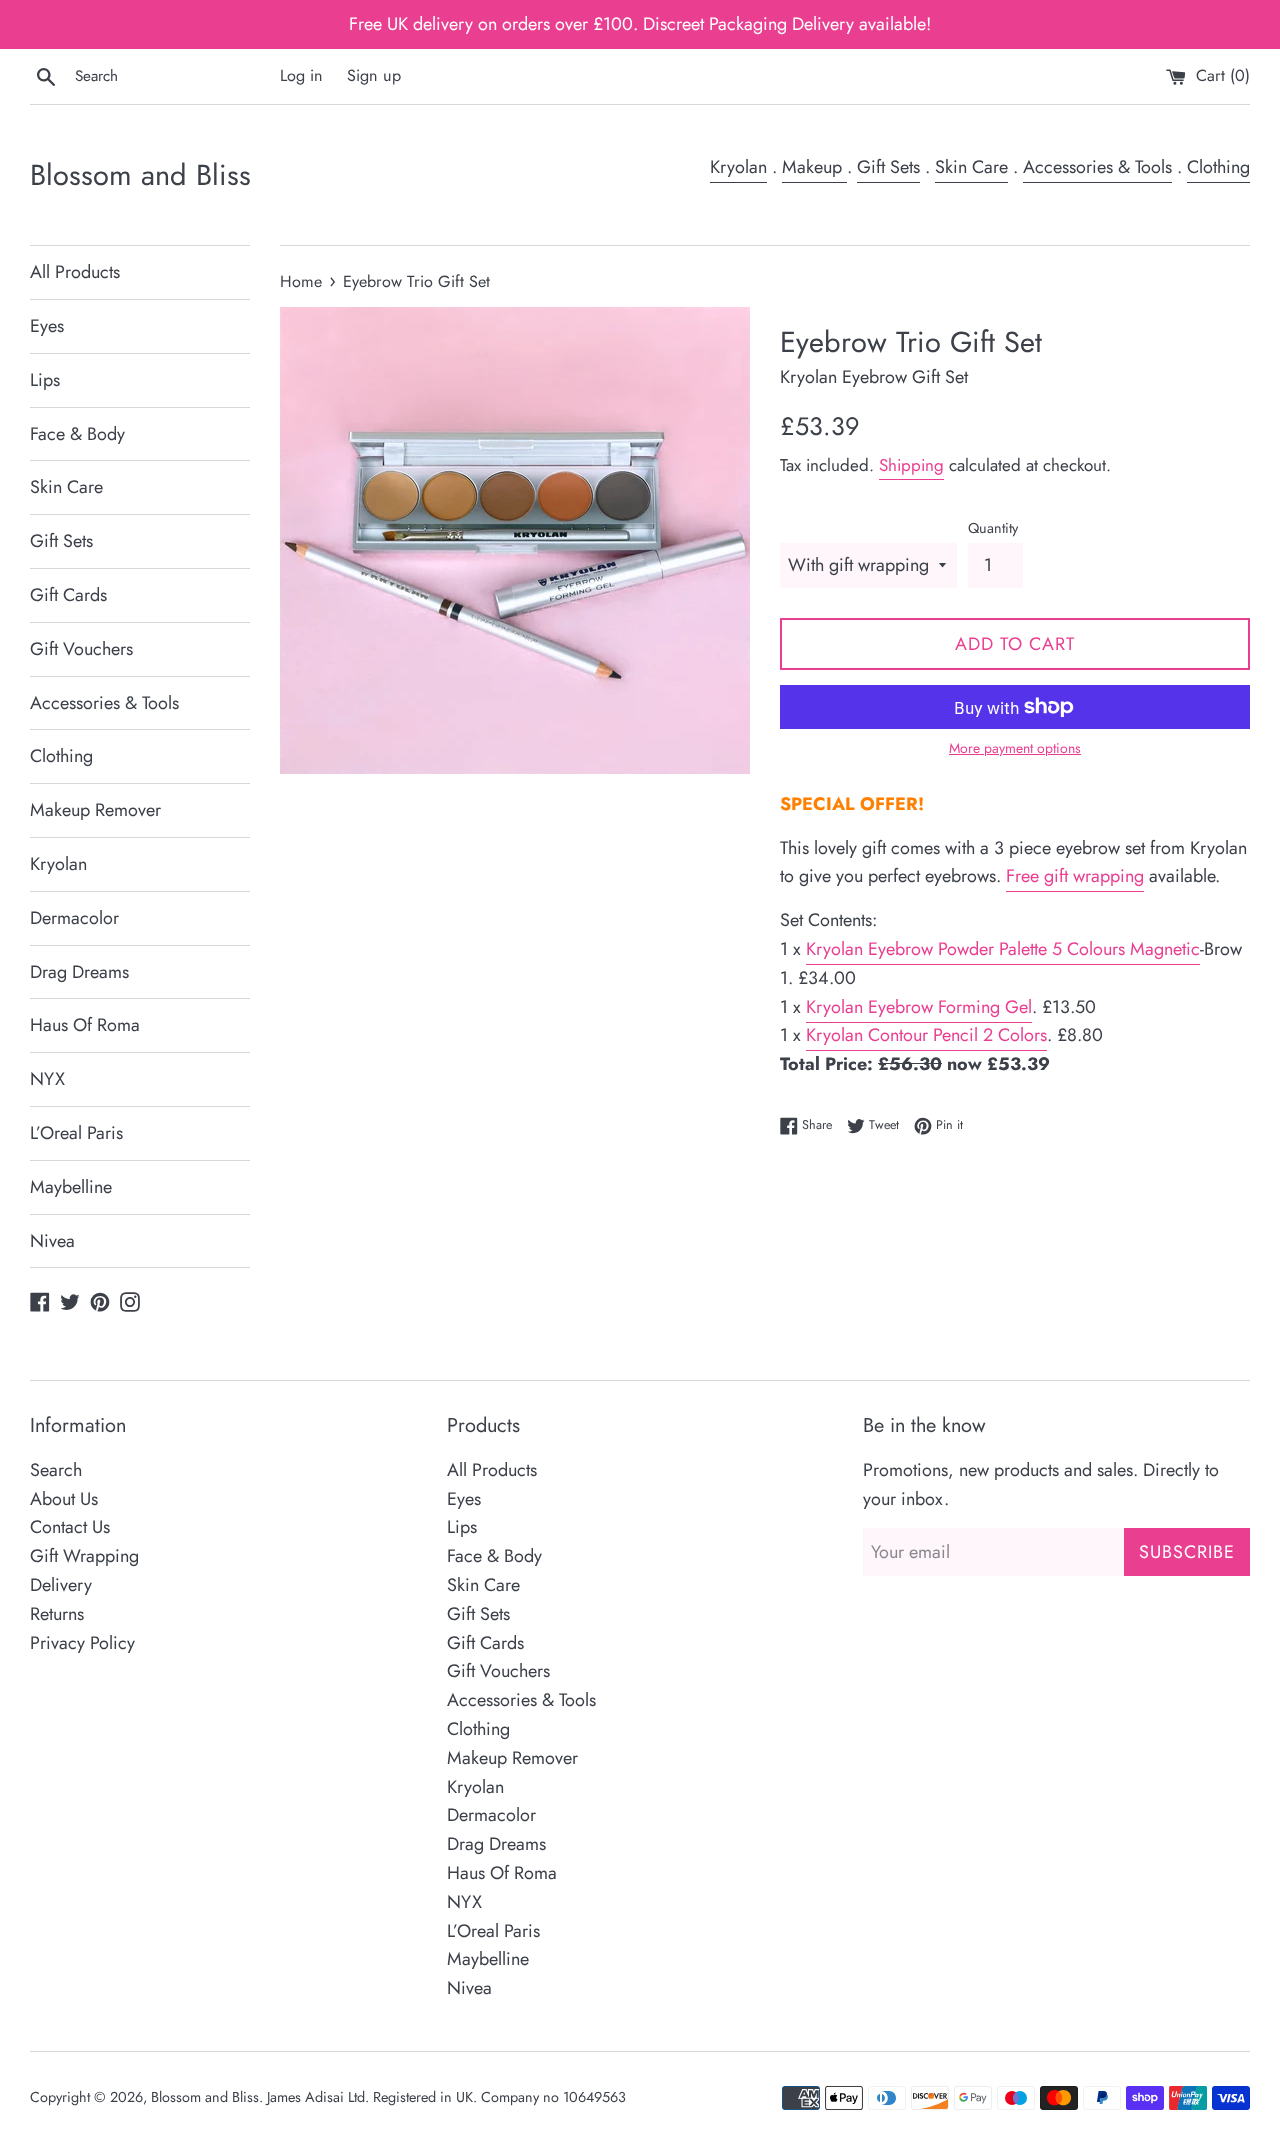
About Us (64, 1499)
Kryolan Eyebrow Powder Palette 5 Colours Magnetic (1003, 949)
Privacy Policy (82, 1643)
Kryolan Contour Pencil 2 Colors (926, 1035)
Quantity (993, 528)
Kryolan (738, 167)
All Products (75, 272)
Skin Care (971, 167)
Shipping (911, 465)
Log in (301, 75)
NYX (47, 1079)
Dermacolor (74, 918)
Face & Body (77, 434)
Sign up (374, 75)
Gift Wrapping (84, 1556)
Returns (57, 1614)
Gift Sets (888, 167)
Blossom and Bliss (140, 175)
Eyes (47, 326)
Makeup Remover (95, 810)
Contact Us (70, 1527)
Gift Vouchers (81, 649)
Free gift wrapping (1075, 876)
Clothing (1218, 167)
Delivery (61, 1585)
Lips (45, 380)
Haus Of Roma (85, 1025)
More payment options (1015, 748)
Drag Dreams (79, 972)
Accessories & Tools (1097, 167)
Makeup (814, 167)
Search (56, 1470)
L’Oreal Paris (76, 1133)
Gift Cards (68, 595)
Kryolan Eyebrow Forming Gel (919, 1007)
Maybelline (71, 1187)
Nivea (52, 1241)
